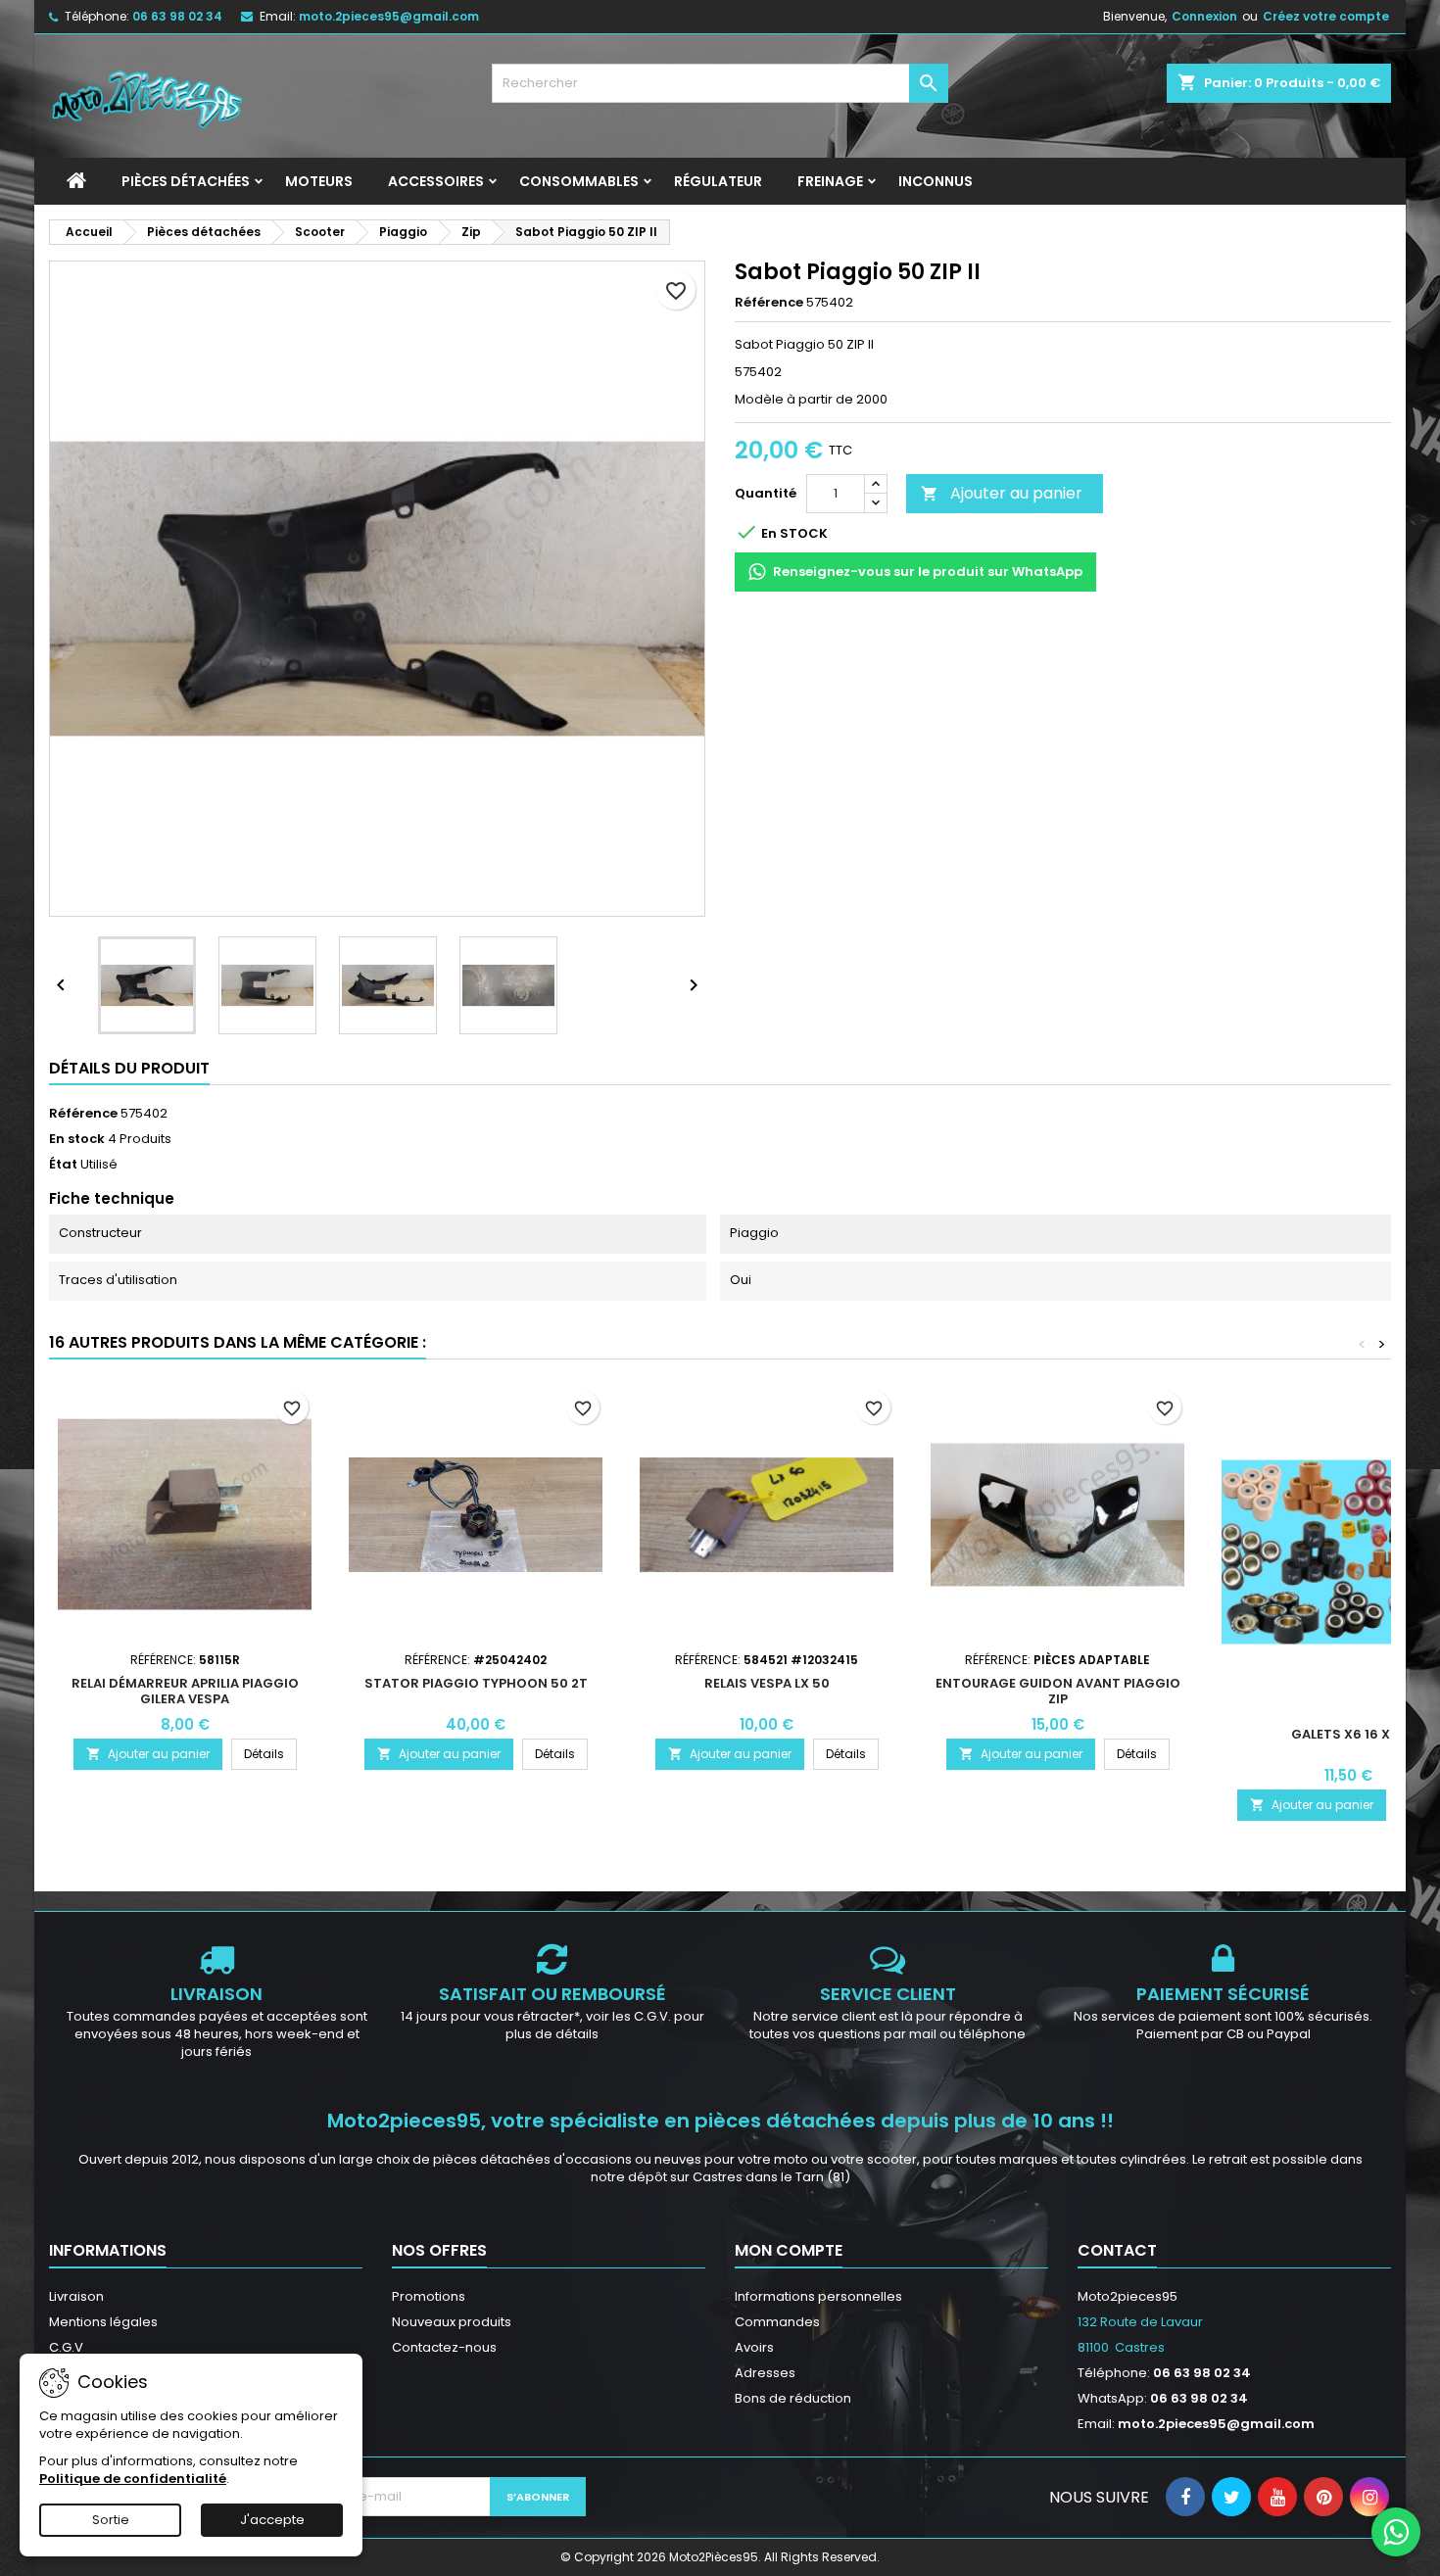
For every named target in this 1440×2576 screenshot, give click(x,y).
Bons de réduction (793, 2398)
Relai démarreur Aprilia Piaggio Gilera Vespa (185, 1691)
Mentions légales (103, 2322)
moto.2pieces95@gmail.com (389, 16)
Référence (769, 303)
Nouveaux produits (452, 2322)
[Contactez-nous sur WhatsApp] (1396, 2532)
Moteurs (319, 181)
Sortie (111, 2520)
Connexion (1204, 16)
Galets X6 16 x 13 (1348, 1734)
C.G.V (66, 2347)
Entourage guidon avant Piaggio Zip (1058, 1691)
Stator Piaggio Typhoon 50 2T (476, 1683)
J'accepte (272, 2520)
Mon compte (789, 2250)
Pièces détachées (186, 181)
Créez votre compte (1326, 16)
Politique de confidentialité (133, 2479)
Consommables (579, 181)
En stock (77, 1139)
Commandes (777, 2322)
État (63, 1165)
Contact (1117, 2250)
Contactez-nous (444, 2347)
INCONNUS (936, 181)
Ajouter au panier (1002, 493)
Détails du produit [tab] (129, 1068)
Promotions (429, 2296)
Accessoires (436, 181)
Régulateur (718, 181)
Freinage (830, 181)
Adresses (765, 2373)
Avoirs (754, 2347)
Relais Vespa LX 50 (767, 1683)
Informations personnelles (818, 2296)
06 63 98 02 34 (177, 16)
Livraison (76, 2296)
